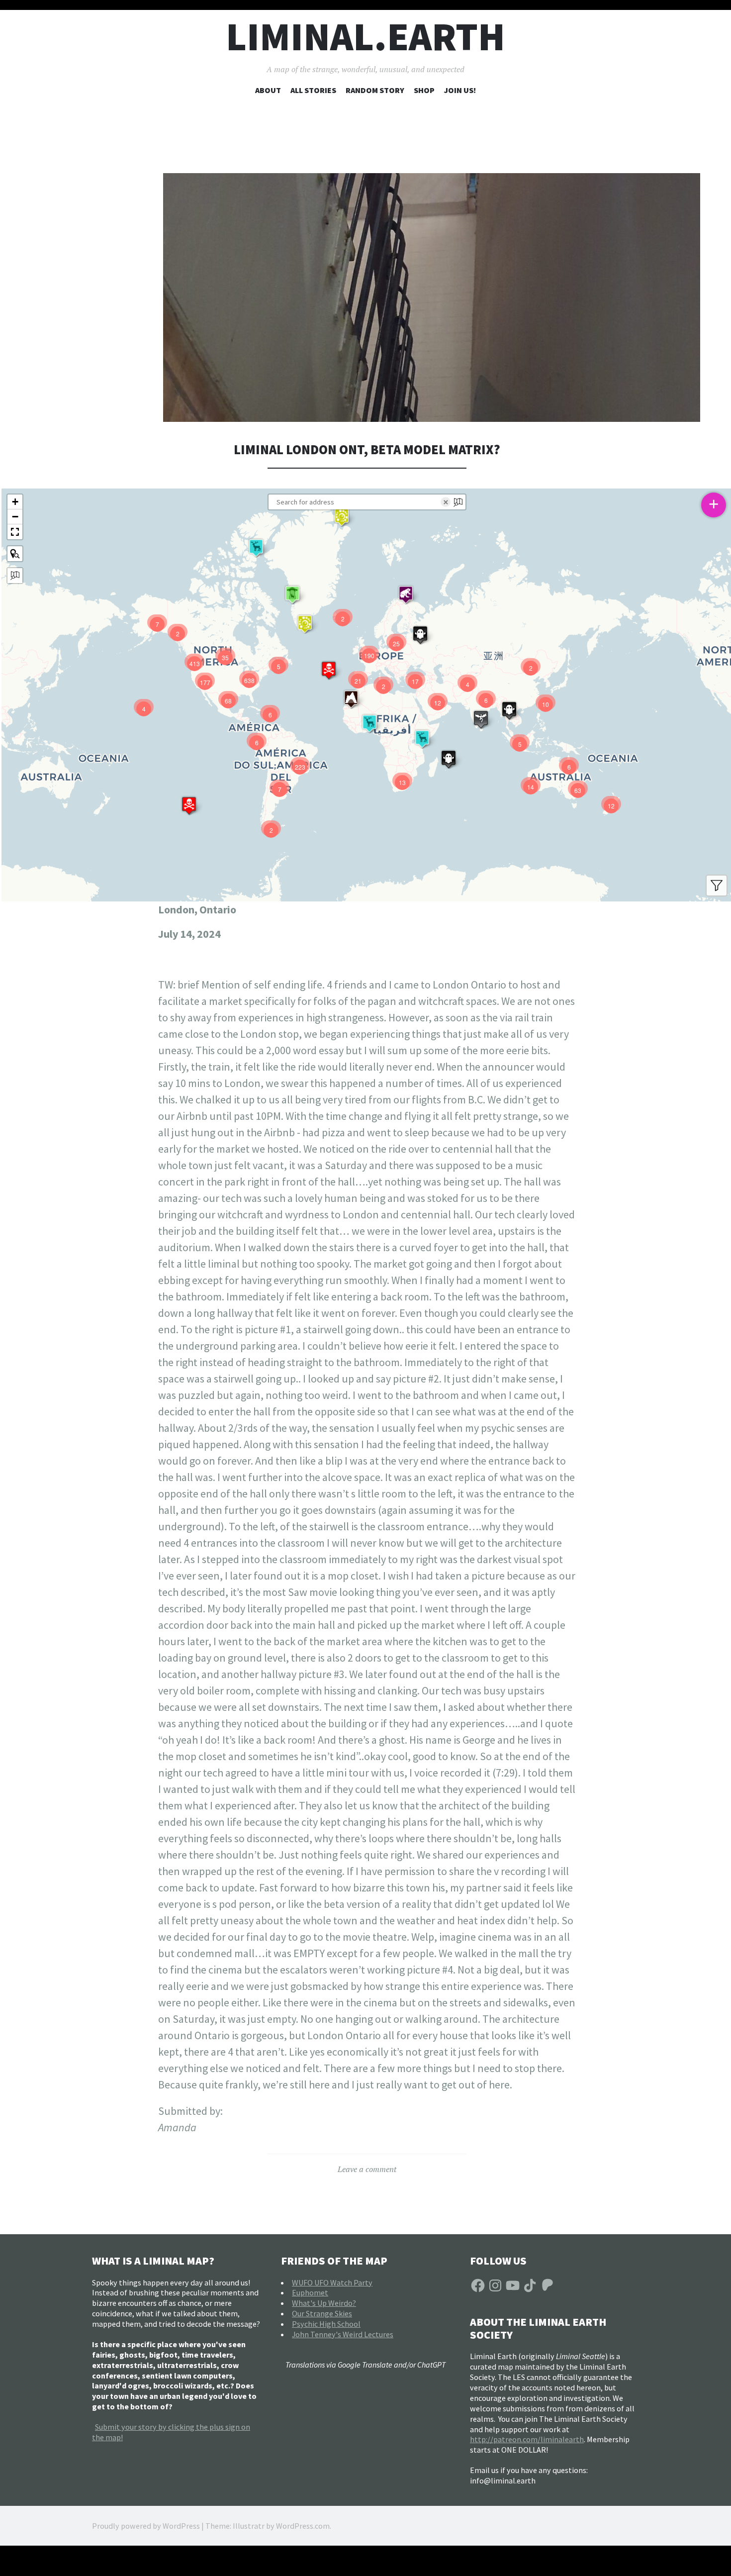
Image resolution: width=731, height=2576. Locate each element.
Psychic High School (326, 2324)
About (268, 90)
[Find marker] (15, 554)
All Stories (313, 90)
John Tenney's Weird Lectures (343, 2334)
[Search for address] (15, 576)
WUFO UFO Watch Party (332, 2282)
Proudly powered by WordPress (146, 2526)
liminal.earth (365, 37)
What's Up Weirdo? (324, 2303)
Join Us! (460, 90)
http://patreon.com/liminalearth (527, 2439)
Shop (424, 90)
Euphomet (310, 2292)
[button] (342, 517)
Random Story (375, 90)
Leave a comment (367, 2169)
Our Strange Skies (322, 2313)
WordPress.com (303, 2526)
